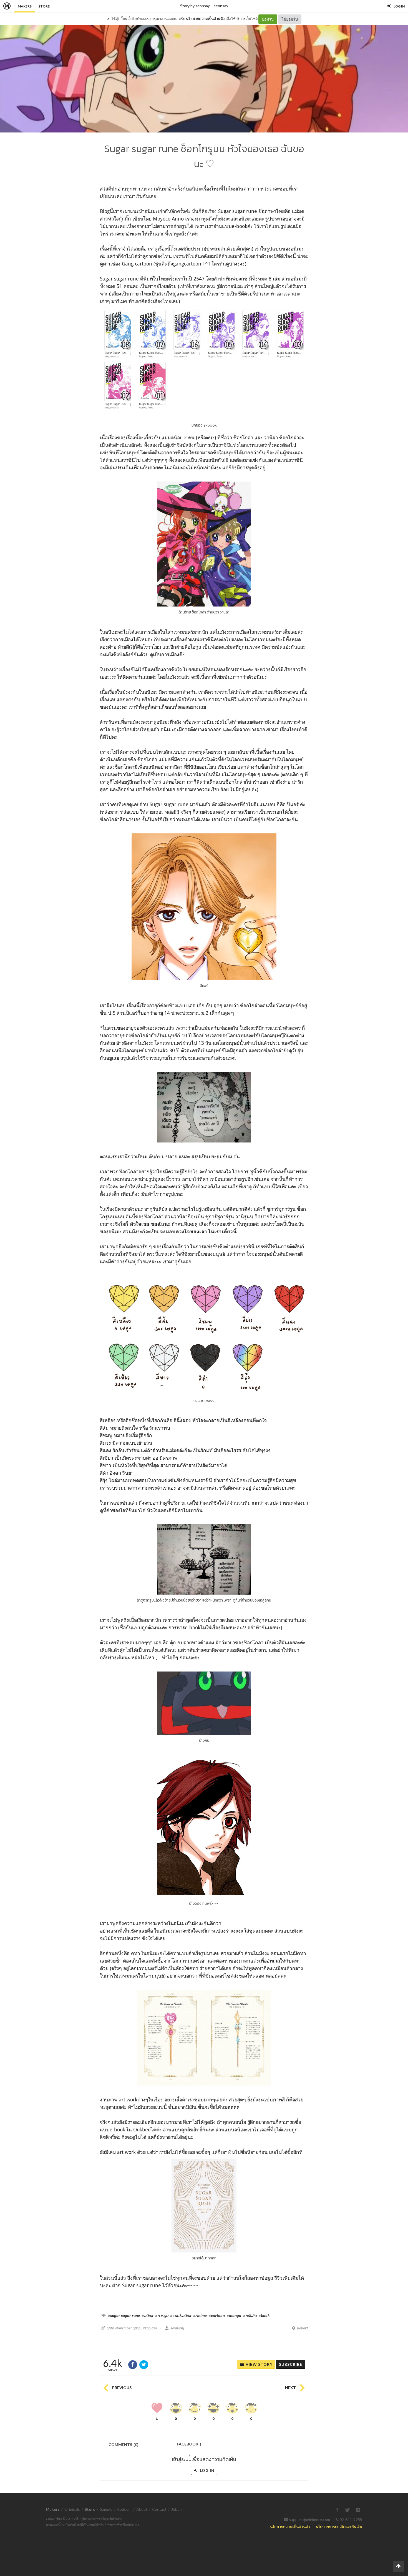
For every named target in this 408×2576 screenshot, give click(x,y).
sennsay (221, 6)
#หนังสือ (250, 2316)
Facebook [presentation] (189, 2446)
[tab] (124, 2444)
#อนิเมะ (148, 2316)
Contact (159, 2509)
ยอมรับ (268, 19)
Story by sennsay (195, 6)
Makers (25, 6)
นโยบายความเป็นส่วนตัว (205, 19)
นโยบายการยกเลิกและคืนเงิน (339, 2526)
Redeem (124, 2509)
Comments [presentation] (124, 2445)
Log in (207, 2470)
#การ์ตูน (162, 2316)
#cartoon (217, 2316)
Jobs (175, 2509)
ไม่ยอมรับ (290, 19)
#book (264, 2316)
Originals (72, 2509)
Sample (106, 2509)
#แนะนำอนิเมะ (181, 2316)
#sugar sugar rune (124, 2316)
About (142, 2509)
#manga (234, 2316)
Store (44, 6)
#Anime (200, 2316)
